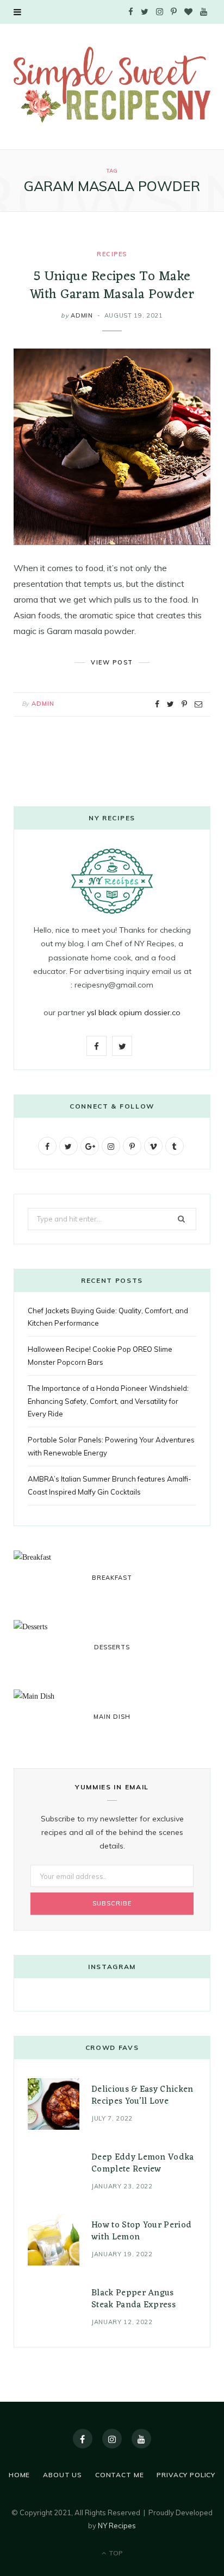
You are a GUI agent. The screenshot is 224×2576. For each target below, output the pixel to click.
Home (19, 2475)
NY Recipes (117, 2526)
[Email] (198, 704)
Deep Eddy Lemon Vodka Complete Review (143, 2163)
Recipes (112, 254)
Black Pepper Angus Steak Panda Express (133, 2299)
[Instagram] (112, 2439)
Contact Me (119, 2475)
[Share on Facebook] (157, 704)
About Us (63, 2475)
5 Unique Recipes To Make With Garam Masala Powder (112, 286)
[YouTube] (141, 2439)
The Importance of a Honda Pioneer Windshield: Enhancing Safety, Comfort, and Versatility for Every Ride (108, 1401)
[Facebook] (83, 2439)
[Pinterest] (184, 704)
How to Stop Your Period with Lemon (141, 2231)
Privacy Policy (186, 2475)
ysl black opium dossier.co (134, 1012)
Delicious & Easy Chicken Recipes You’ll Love (142, 2096)
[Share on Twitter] (170, 704)
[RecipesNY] (112, 85)
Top (115, 2553)
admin (82, 315)
